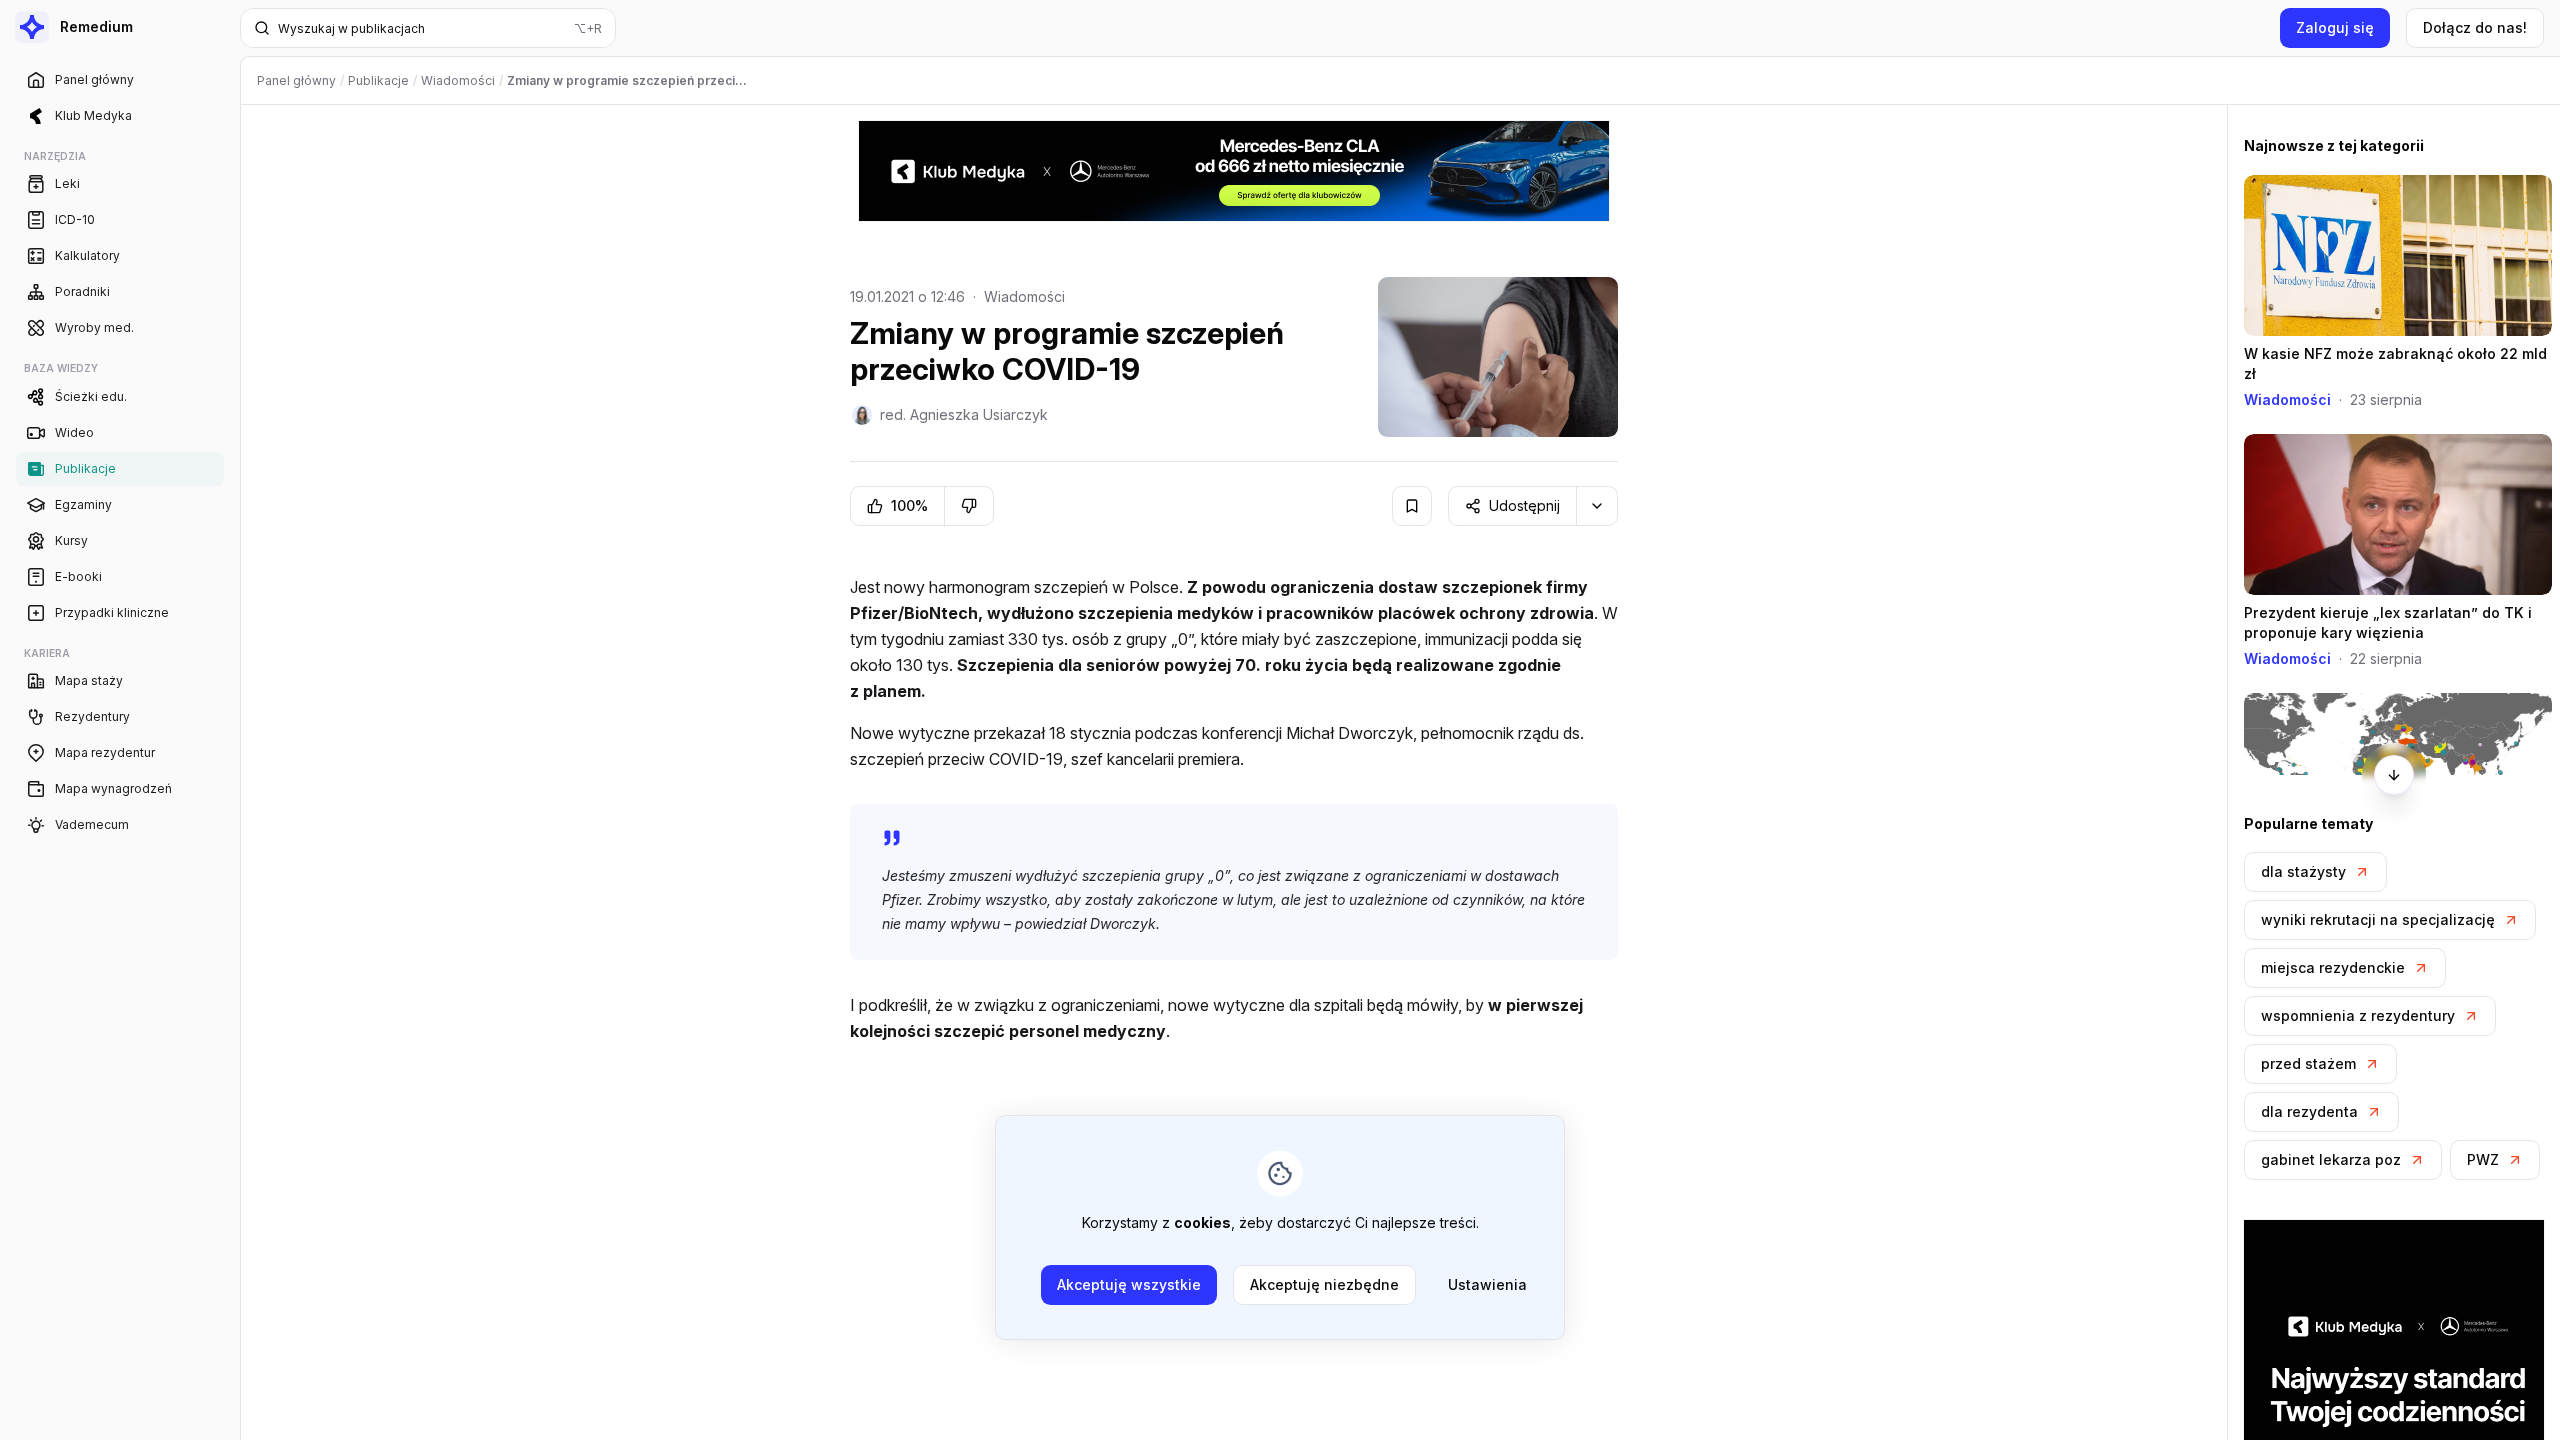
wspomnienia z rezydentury (2358, 1015)
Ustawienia (1487, 1284)
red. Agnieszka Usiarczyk (964, 414)
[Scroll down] (2394, 775)
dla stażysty (2303, 871)
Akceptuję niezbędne (1324, 1284)
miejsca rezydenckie (2333, 967)
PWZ (2483, 1159)
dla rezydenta (2309, 1111)
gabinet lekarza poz (2331, 1159)
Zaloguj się (2335, 27)
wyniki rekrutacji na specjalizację (2378, 919)
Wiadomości (1024, 296)
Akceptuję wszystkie (1129, 1284)
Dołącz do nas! (2475, 27)
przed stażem (2308, 1063)
